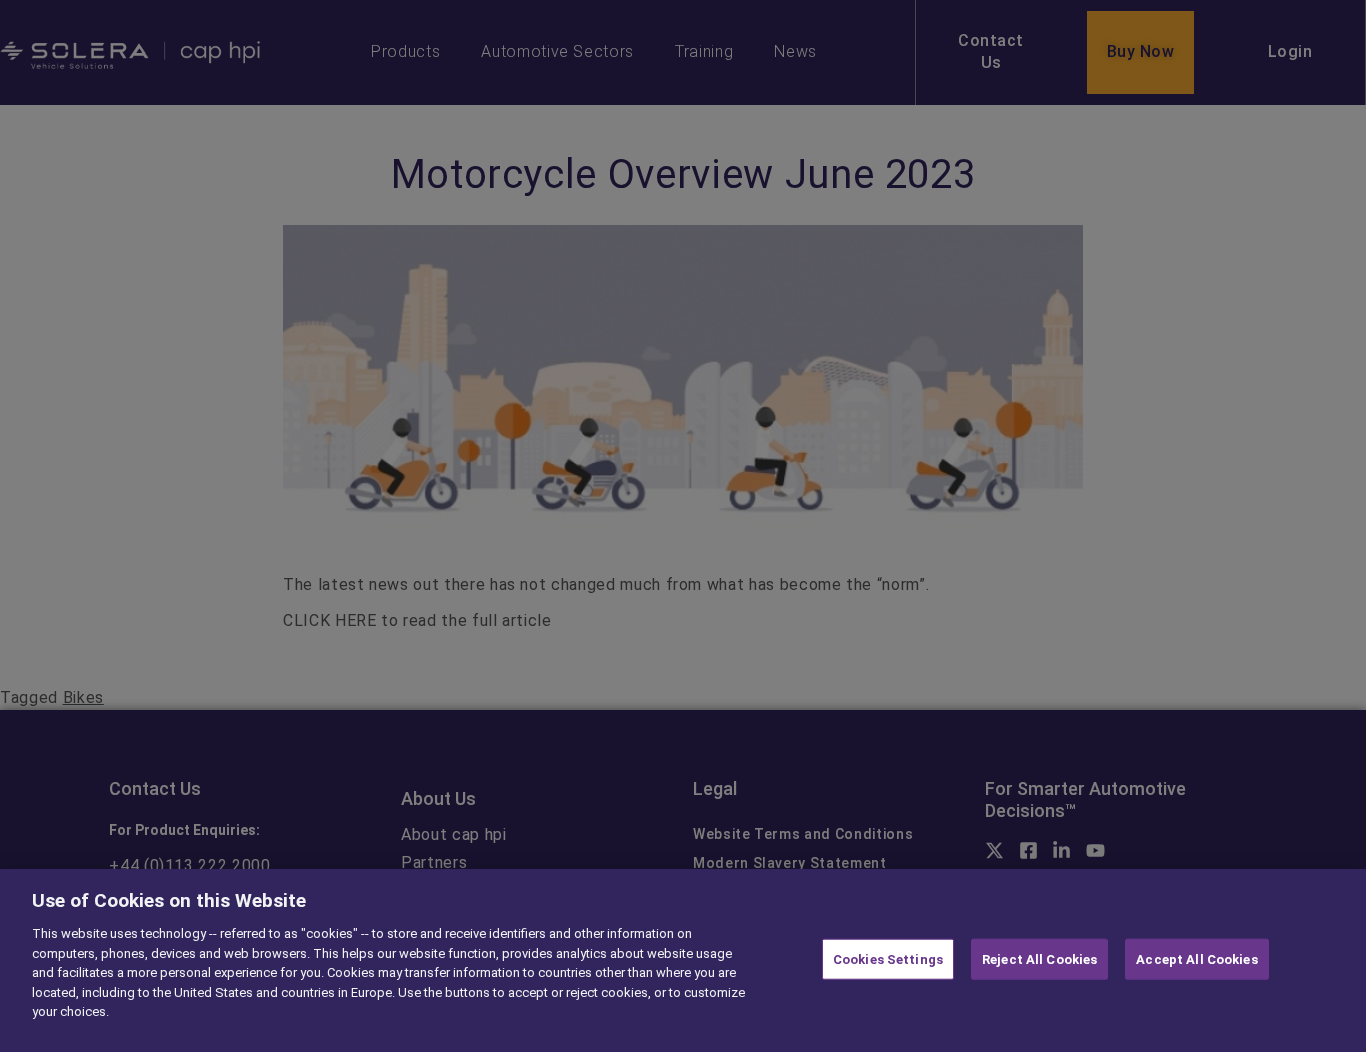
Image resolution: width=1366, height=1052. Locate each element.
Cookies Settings (888, 958)
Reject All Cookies (1039, 958)
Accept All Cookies (1196, 958)
